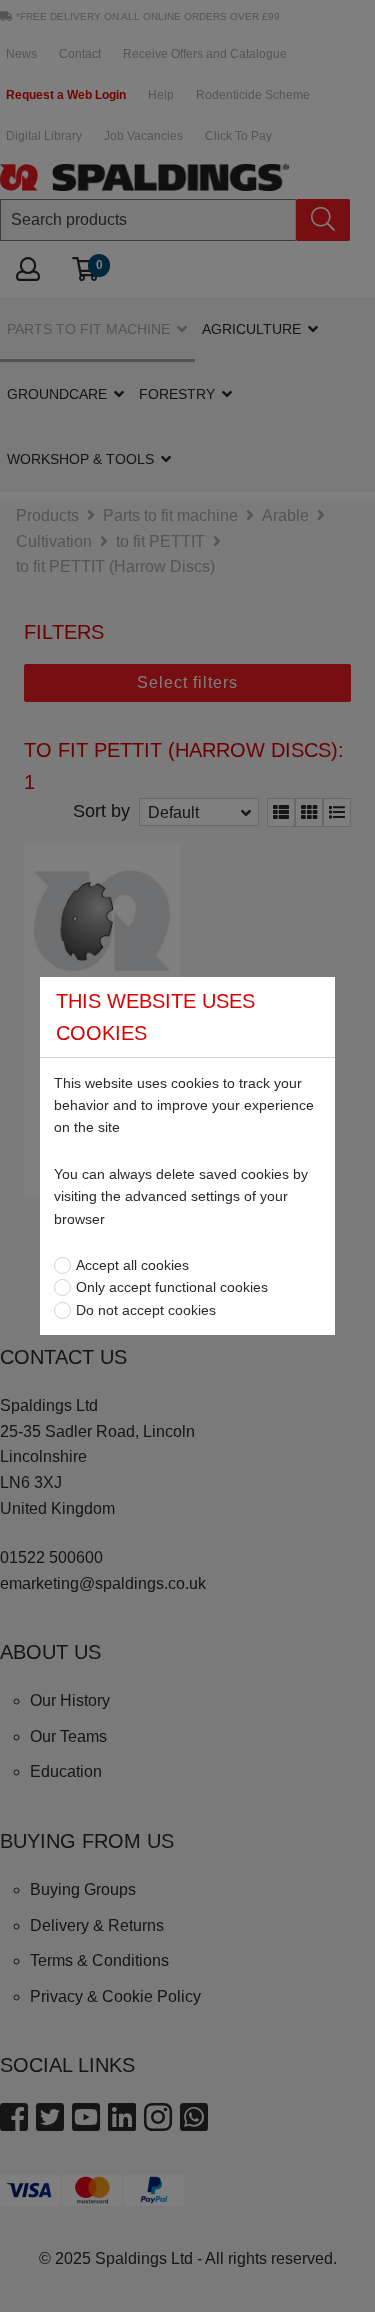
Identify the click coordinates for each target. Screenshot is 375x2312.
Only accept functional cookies (172, 1287)
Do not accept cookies (146, 1310)
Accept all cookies (132, 1265)
